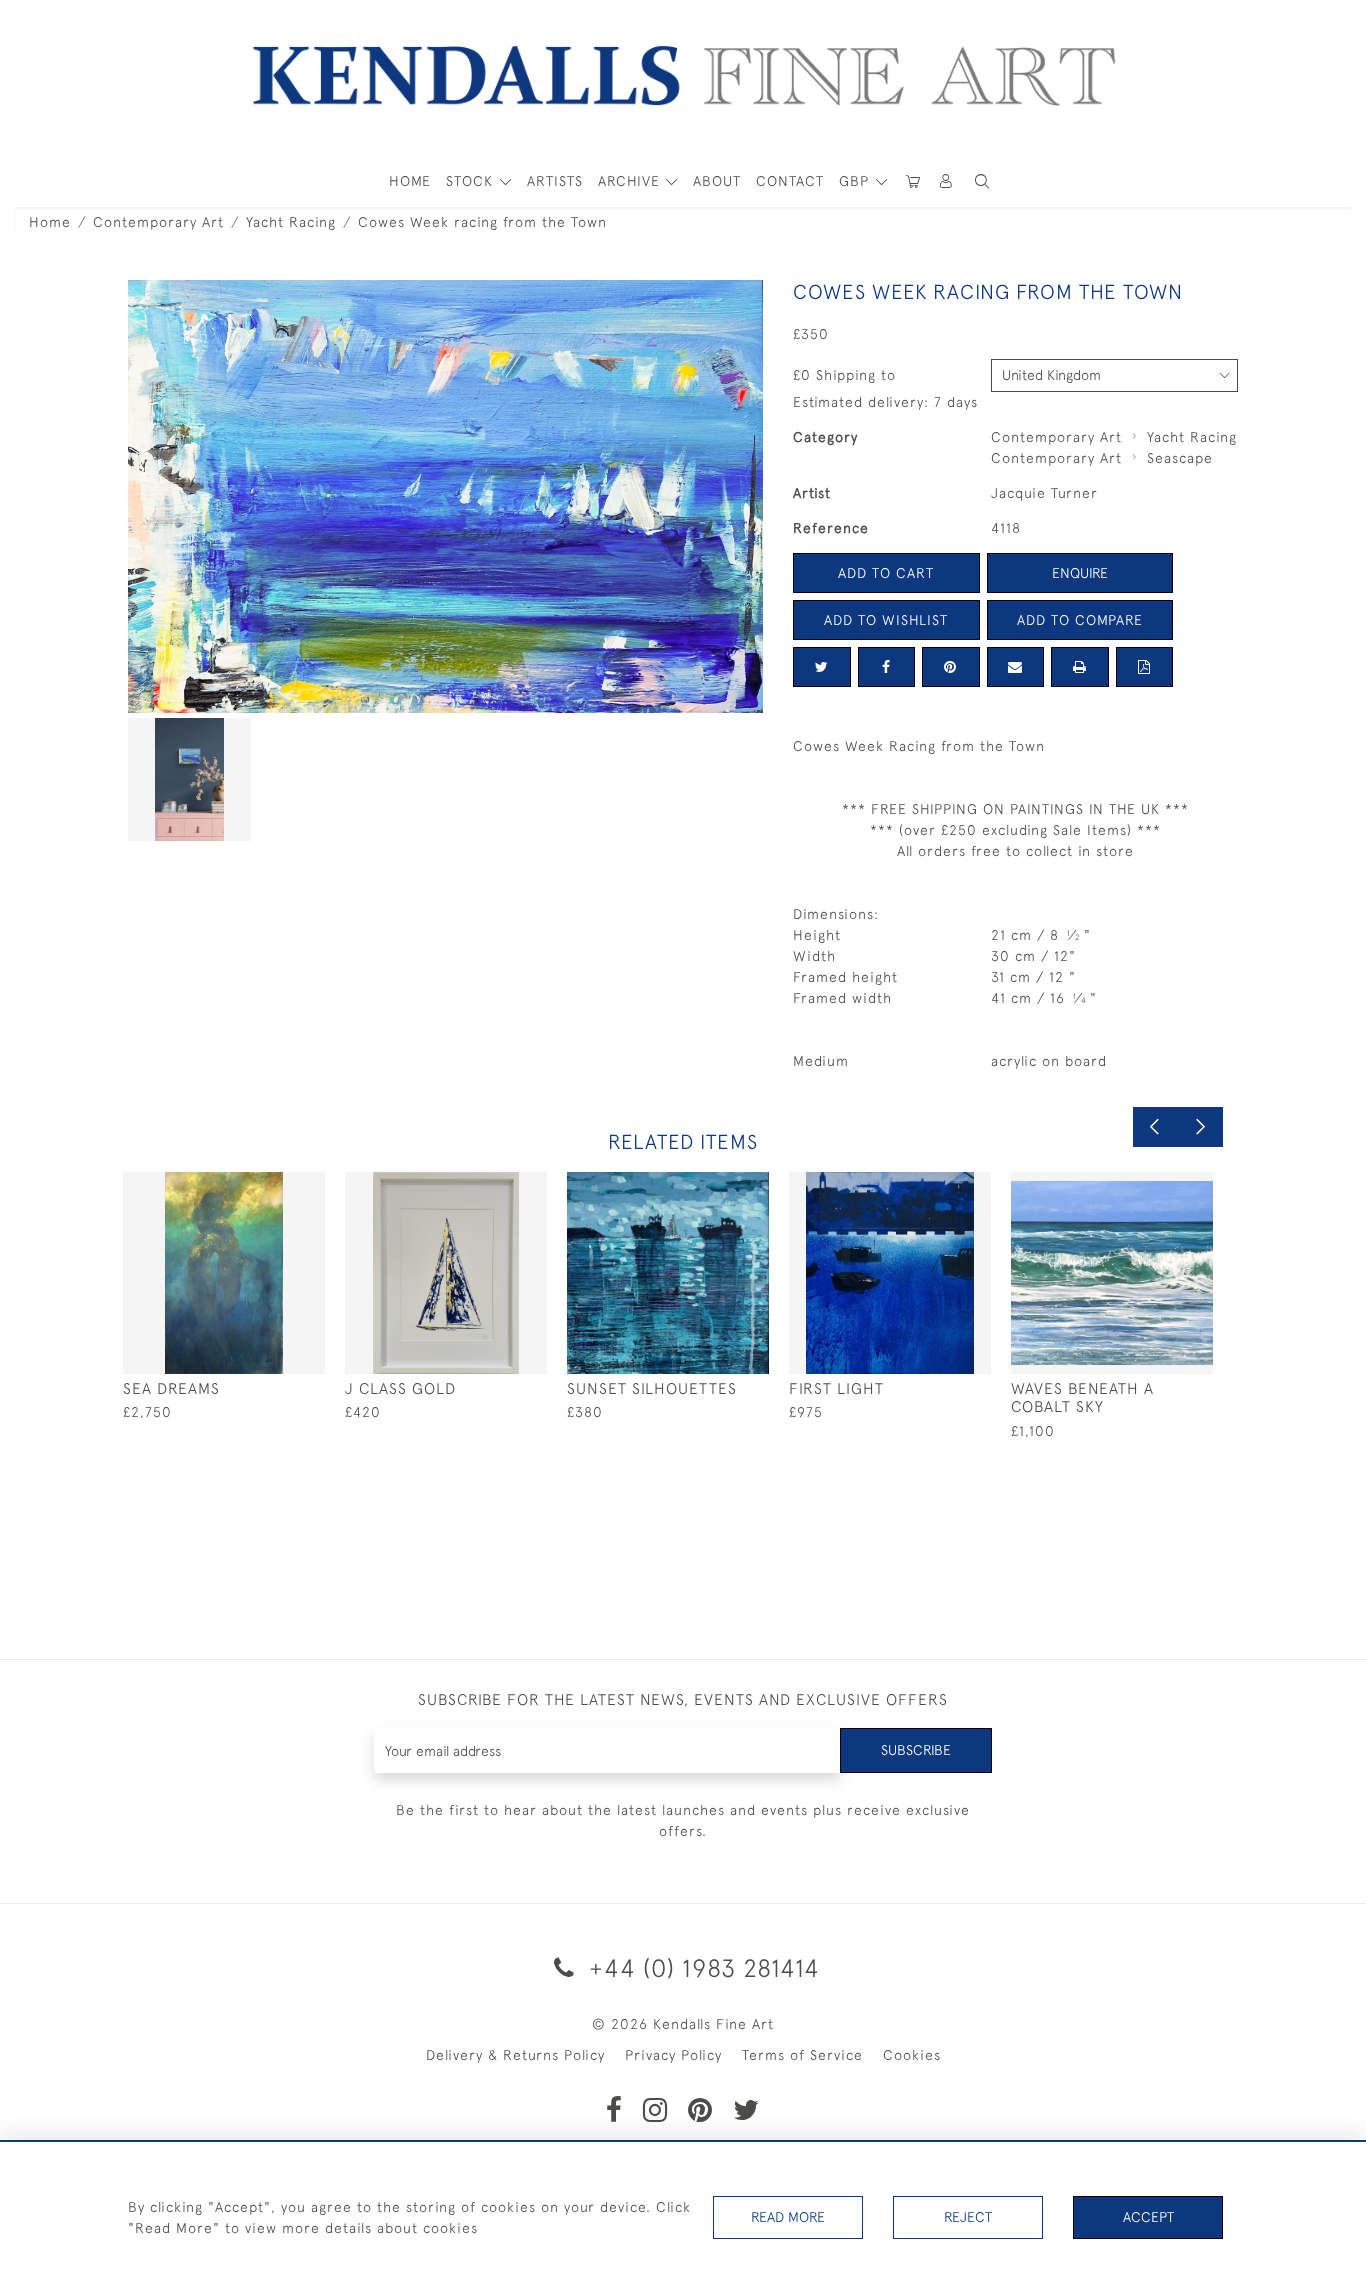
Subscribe (916, 1750)
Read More (788, 2217)
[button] (982, 181)
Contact (790, 181)
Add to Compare (1080, 620)
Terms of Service (802, 2055)
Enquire (1080, 573)
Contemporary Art (158, 222)
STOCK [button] (472, 181)
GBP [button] (856, 181)
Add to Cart (886, 573)
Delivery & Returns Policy (515, 2055)
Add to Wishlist (886, 620)
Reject (968, 2217)
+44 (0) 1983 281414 (701, 1967)
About (717, 181)
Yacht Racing (291, 222)
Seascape (1180, 458)
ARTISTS (555, 181)
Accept (1148, 2217)
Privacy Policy (673, 2055)
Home (50, 222)
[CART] (913, 181)
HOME (410, 181)
